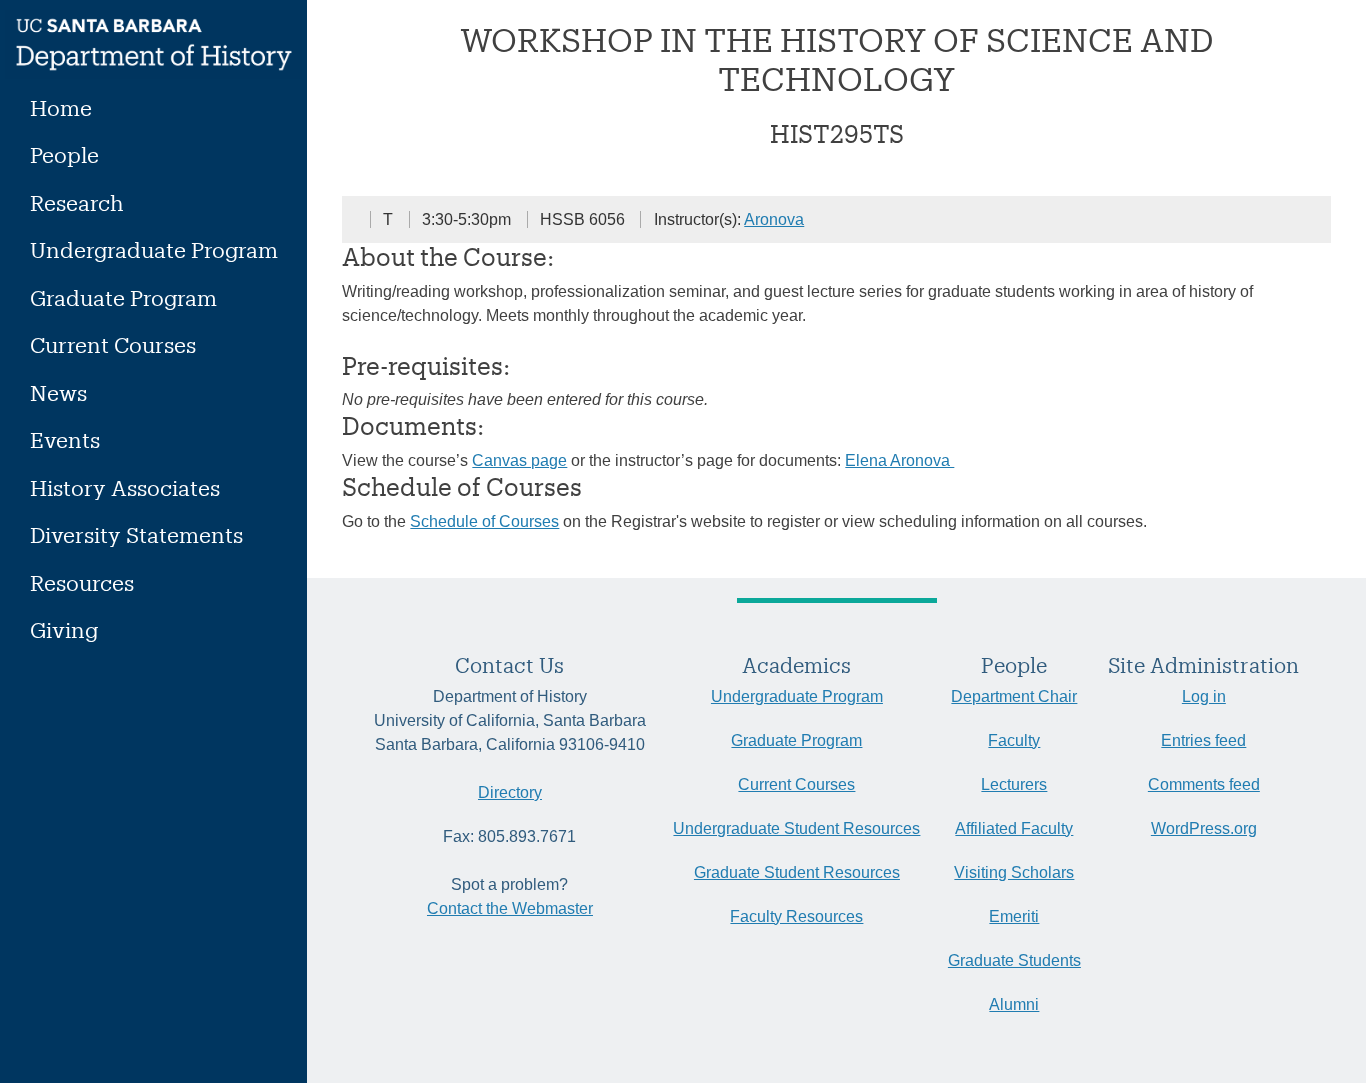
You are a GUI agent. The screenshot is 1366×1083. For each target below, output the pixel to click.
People (64, 154)
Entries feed (1203, 740)
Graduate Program (123, 297)
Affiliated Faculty (1014, 828)
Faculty (1014, 740)
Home (61, 107)
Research (77, 202)
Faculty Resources (796, 916)
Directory (510, 792)
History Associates (125, 487)
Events (65, 439)
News (58, 392)
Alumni (1014, 1004)
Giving (64, 629)
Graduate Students (1014, 960)
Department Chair (1014, 696)
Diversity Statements (136, 534)
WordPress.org (1204, 828)
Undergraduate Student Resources (796, 828)
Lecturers (1014, 784)
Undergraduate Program (154, 249)
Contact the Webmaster (510, 908)
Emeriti (1014, 916)
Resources (82, 582)
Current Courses (113, 344)
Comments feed (1204, 784)
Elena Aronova (899, 460)
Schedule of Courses (484, 521)
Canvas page (519, 460)
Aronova (774, 219)
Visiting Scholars (1014, 872)
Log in (1204, 696)
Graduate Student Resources (797, 872)
